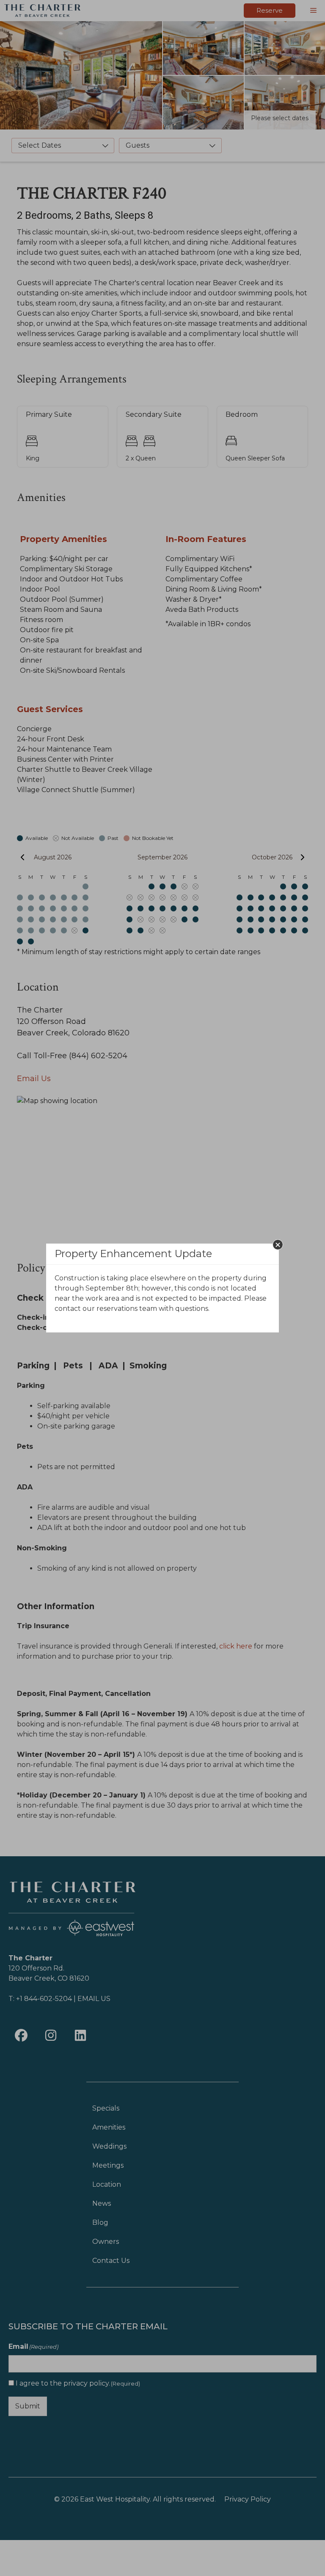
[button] (278, 1245)
